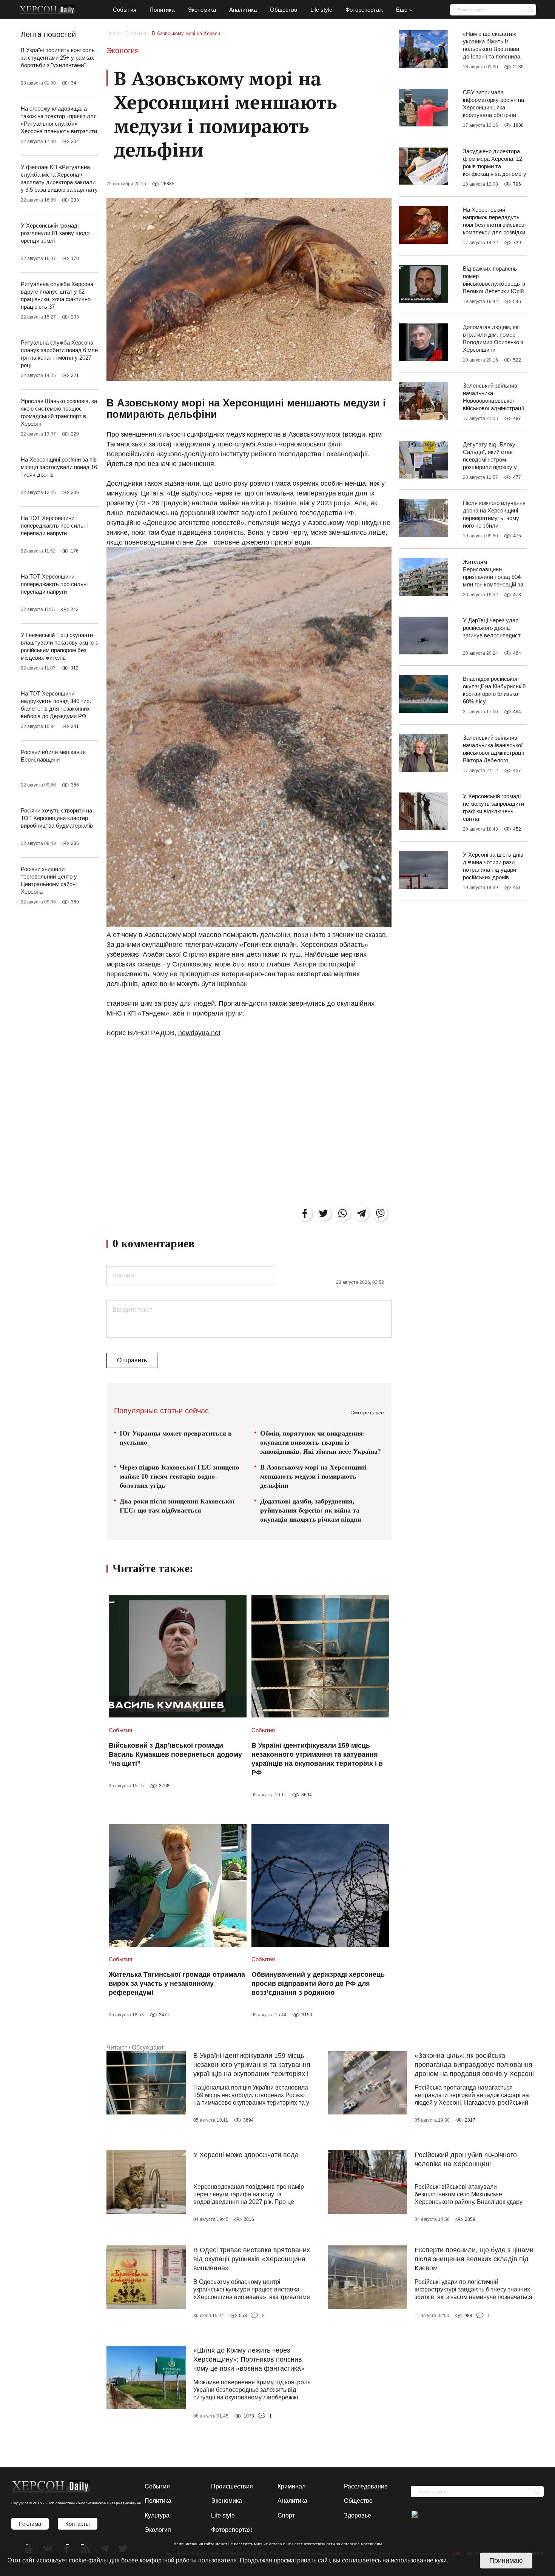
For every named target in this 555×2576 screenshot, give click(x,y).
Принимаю (506, 2561)
